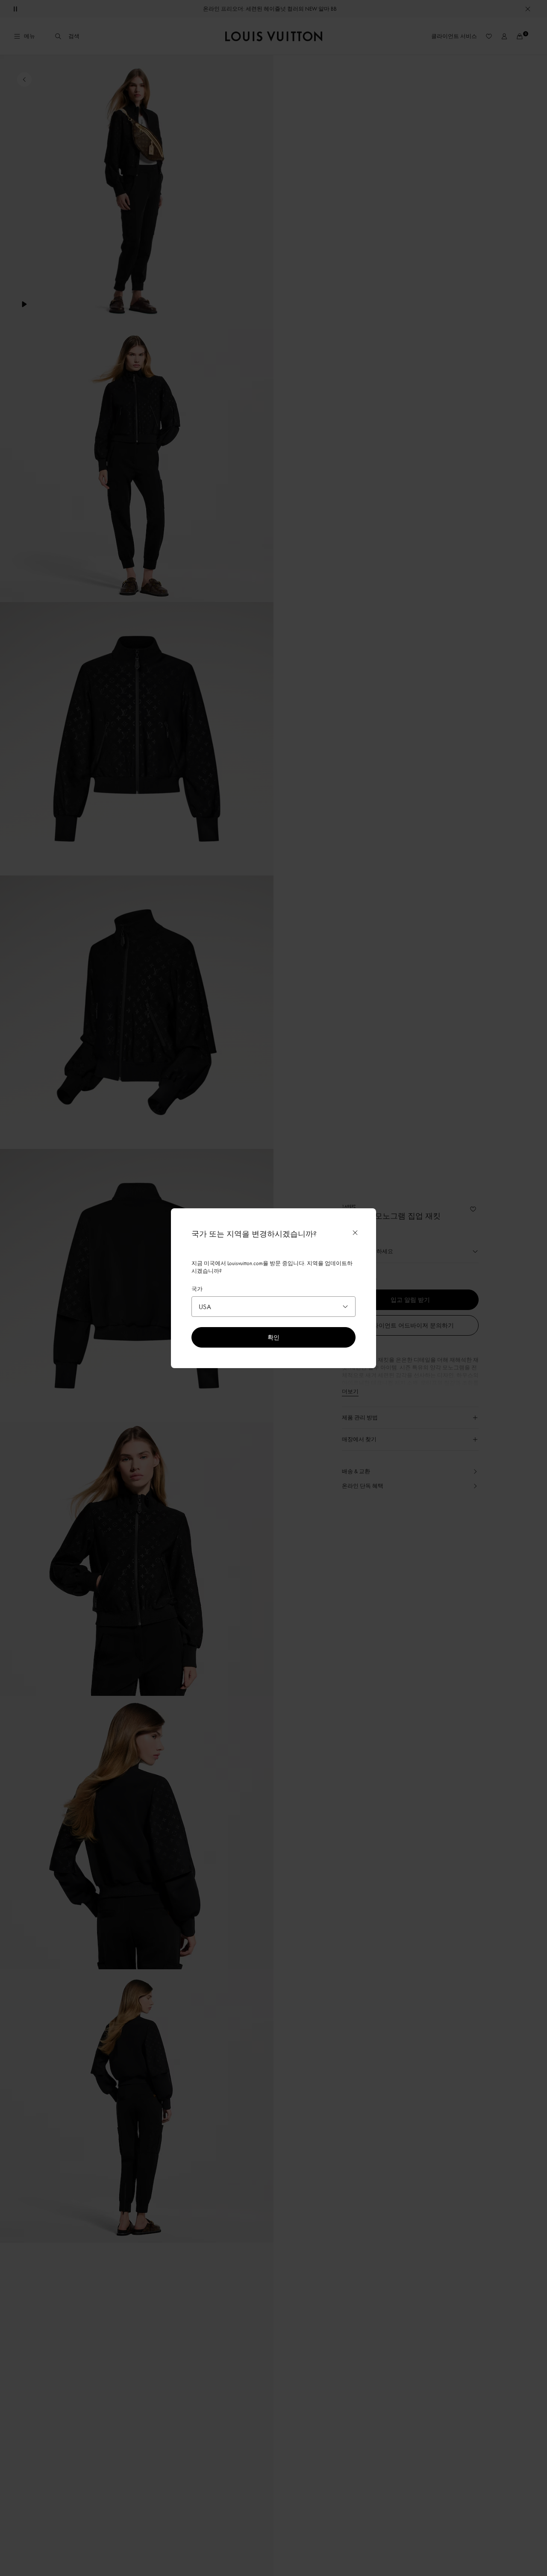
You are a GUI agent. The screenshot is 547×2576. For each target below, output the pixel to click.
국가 (197, 1289)
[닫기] (355, 1233)
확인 (273, 1337)
